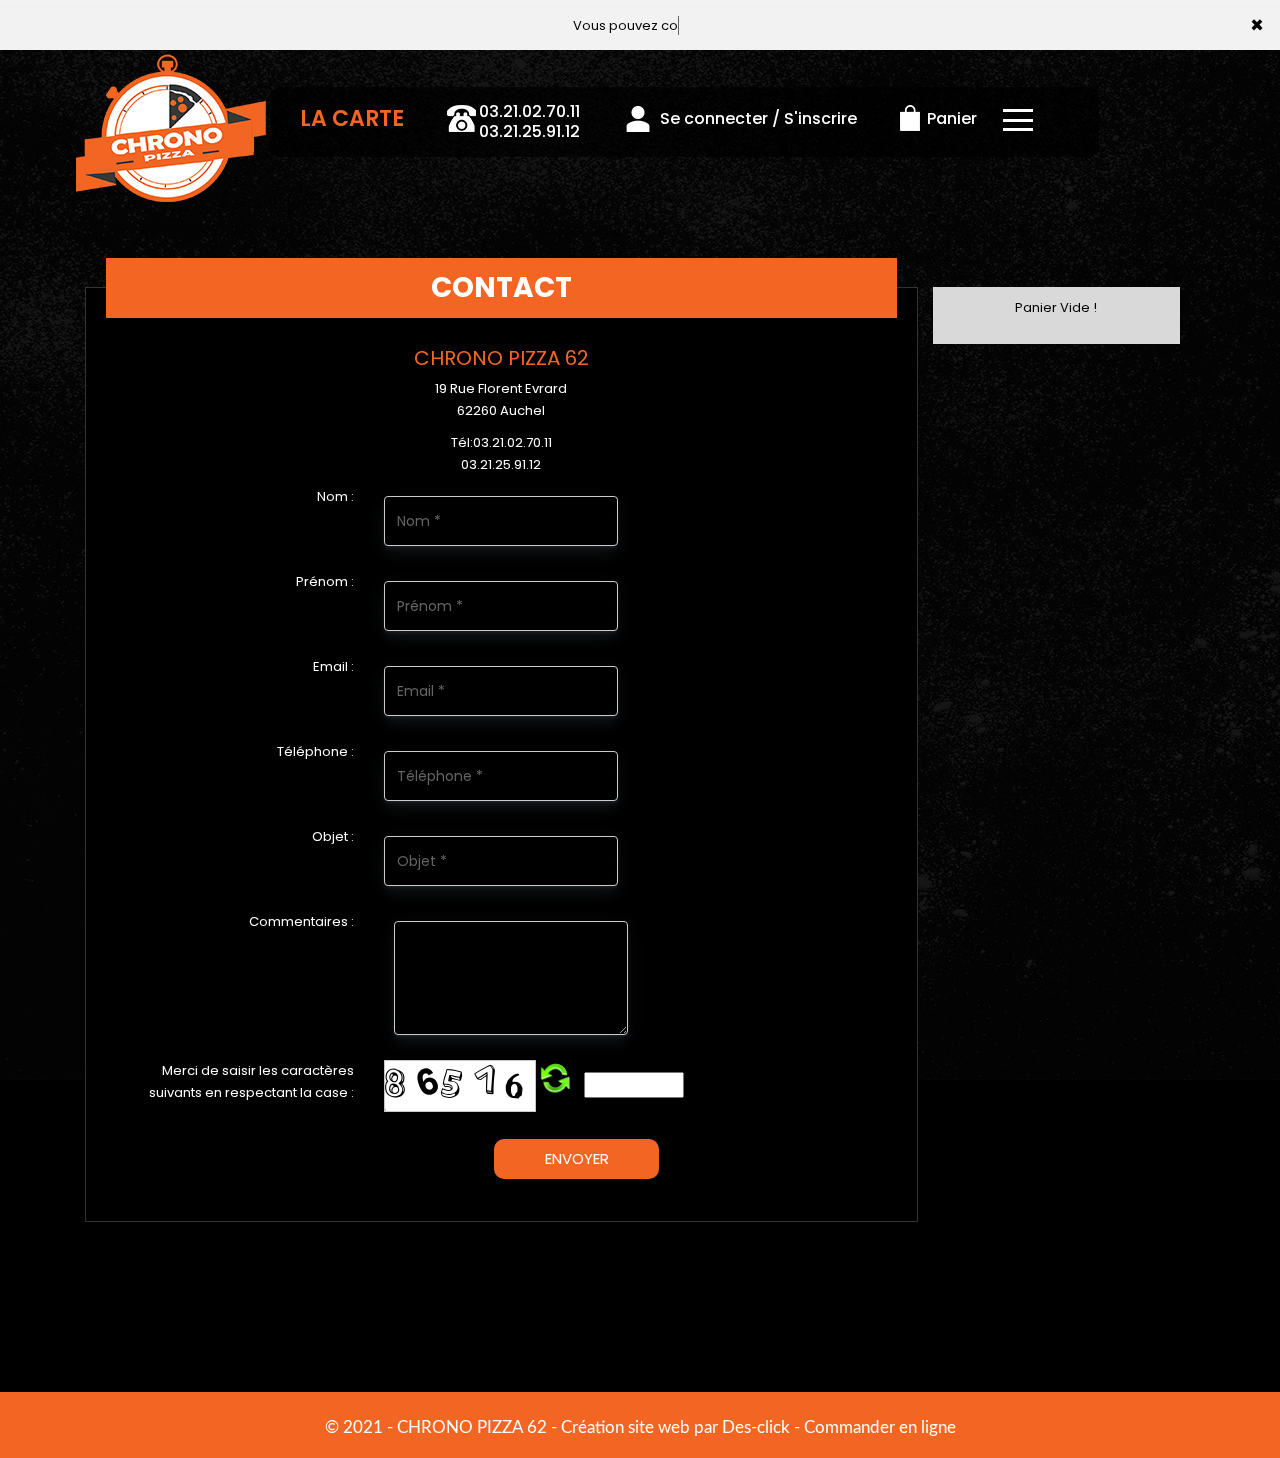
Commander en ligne (880, 1427)
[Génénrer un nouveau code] (555, 1079)
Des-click (756, 1427)
